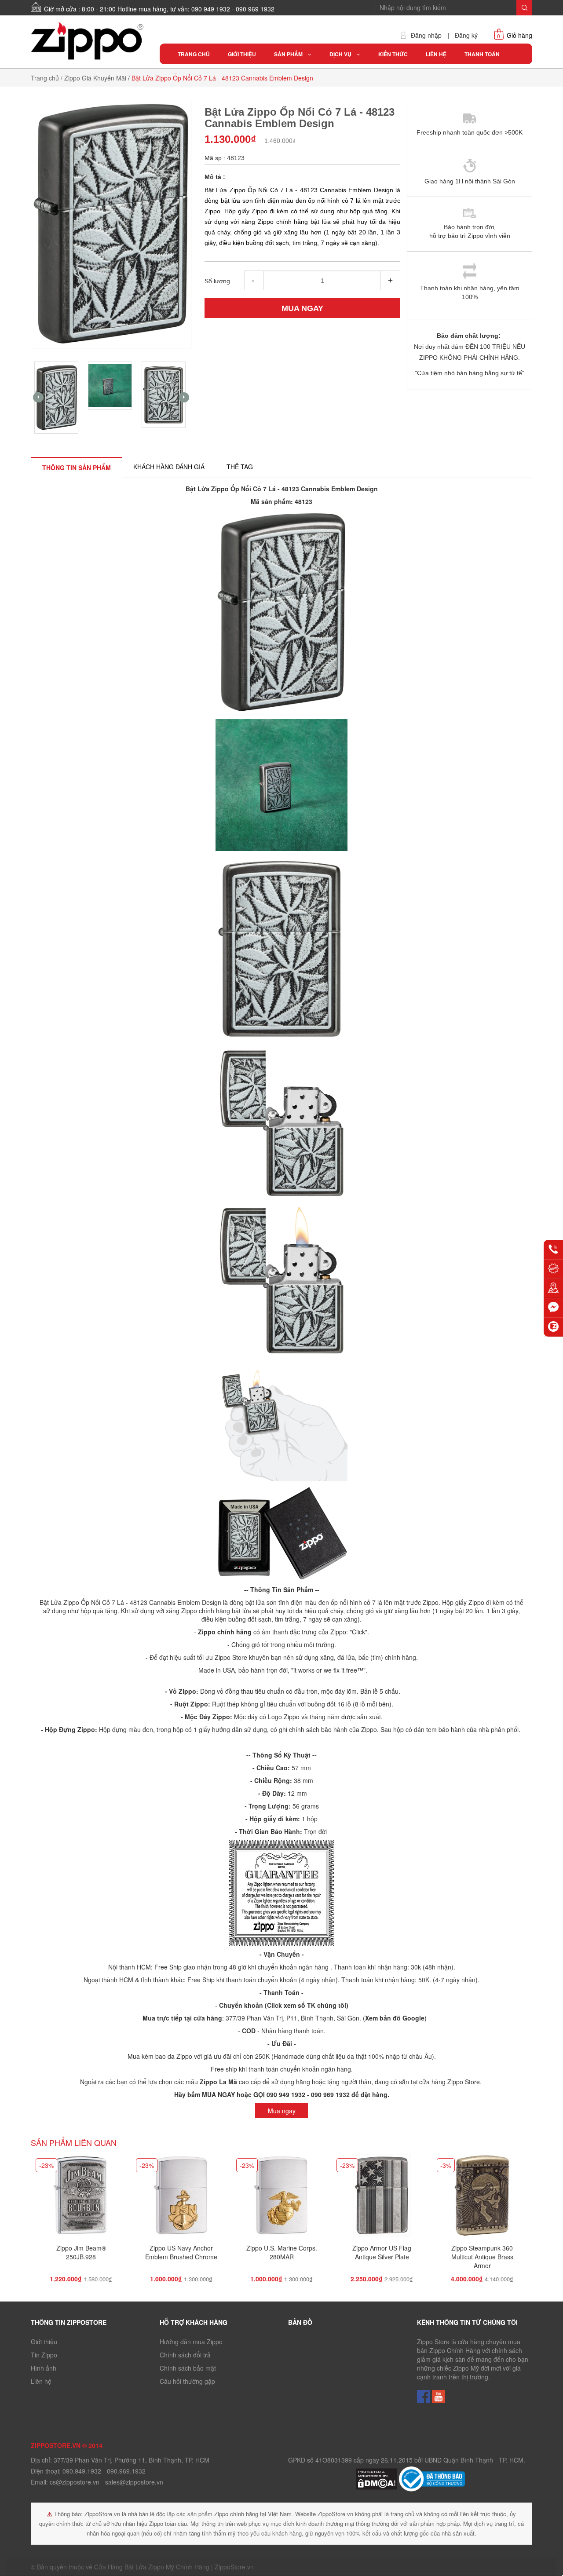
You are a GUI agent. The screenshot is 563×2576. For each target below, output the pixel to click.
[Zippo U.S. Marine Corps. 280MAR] (281, 2198)
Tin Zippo (44, 2355)
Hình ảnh (44, 2368)
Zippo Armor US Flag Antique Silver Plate (382, 2252)
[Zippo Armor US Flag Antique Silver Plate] (382, 2198)
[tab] (77, 468)
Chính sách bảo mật (188, 2368)
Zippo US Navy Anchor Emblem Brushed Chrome (181, 2252)
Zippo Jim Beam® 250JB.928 (81, 2252)
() (394, 2018)
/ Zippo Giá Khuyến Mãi (93, 78)
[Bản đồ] (553, 1288)
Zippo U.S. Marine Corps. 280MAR (282, 2252)
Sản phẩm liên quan (74, 2142)
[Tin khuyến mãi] (553, 1269)
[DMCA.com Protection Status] (377, 2478)
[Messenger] (553, 1308)
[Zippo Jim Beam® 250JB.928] (81, 2198)
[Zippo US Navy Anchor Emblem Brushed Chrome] (181, 2198)
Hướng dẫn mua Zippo (191, 2342)
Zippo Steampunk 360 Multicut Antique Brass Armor (482, 2257)
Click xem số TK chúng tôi (307, 2005)
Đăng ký (466, 35)
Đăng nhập (426, 35)
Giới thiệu (44, 2342)
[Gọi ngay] (553, 1250)
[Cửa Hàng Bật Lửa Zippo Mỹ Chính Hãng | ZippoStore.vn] (89, 41)
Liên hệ (41, 2381)
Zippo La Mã (218, 2082)
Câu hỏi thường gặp (187, 2381)
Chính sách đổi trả (185, 2355)
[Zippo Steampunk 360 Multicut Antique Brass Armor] (482, 2198)
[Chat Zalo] (553, 1327)
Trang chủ (45, 78)
